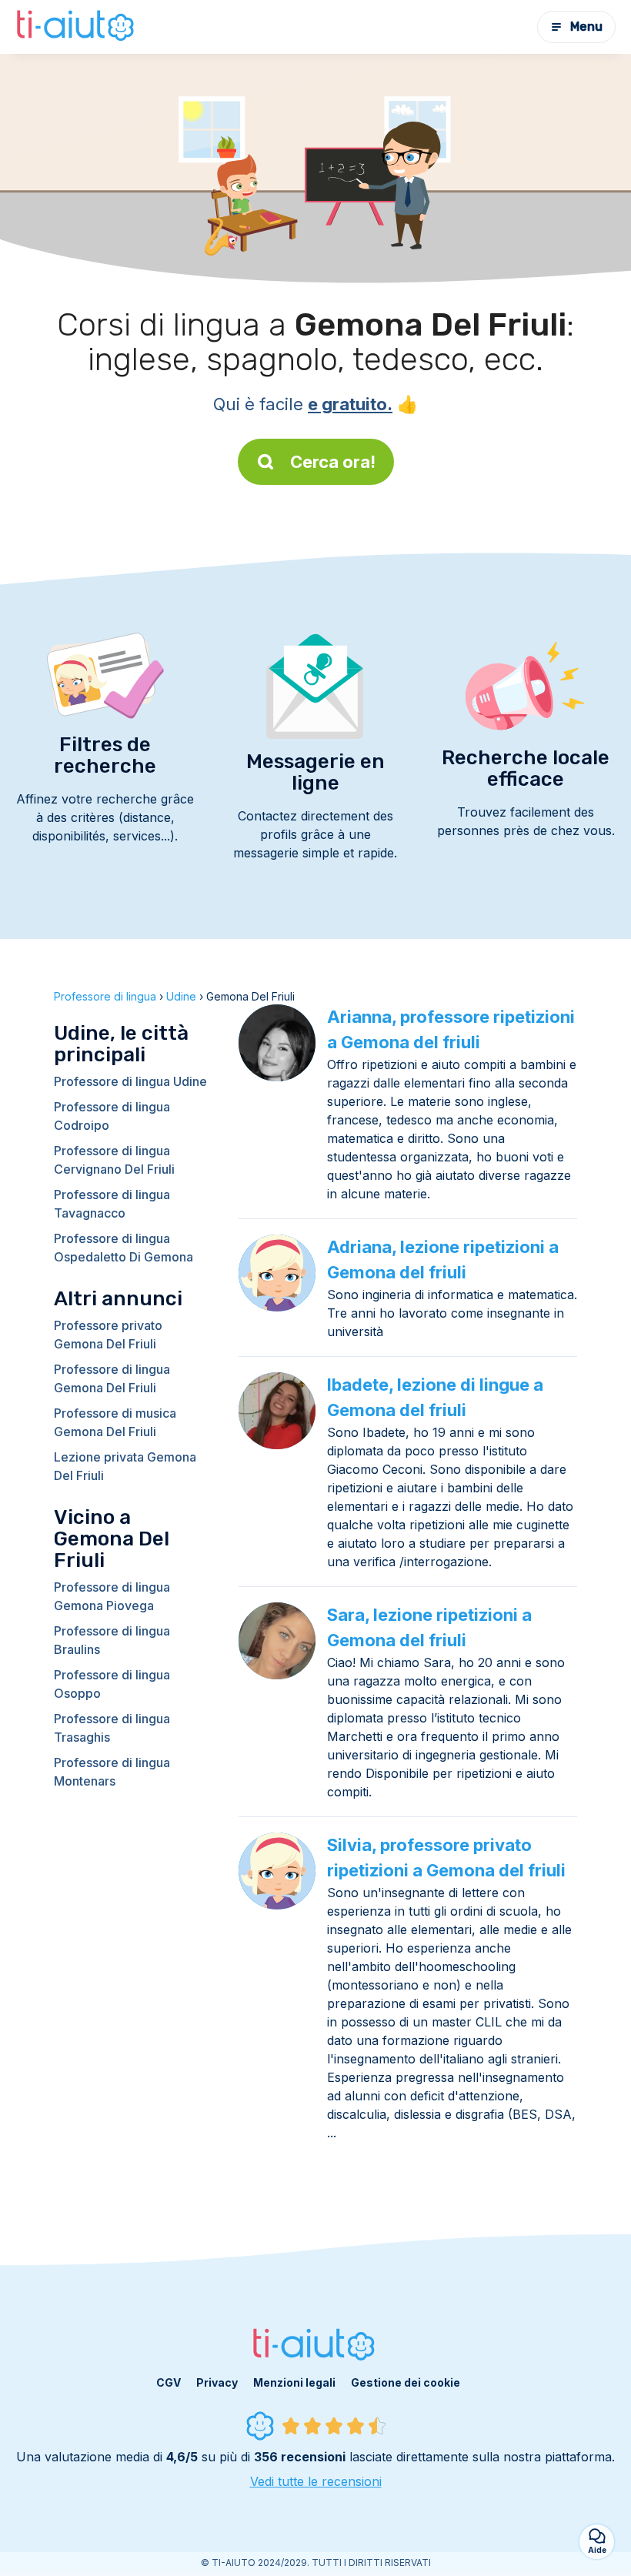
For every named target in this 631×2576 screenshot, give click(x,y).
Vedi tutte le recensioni (316, 2481)
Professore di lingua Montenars (112, 1772)
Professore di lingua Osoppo (112, 1684)
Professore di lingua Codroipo (112, 1116)
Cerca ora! (333, 462)
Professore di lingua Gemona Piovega (112, 1596)
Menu (586, 27)
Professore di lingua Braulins (112, 1640)
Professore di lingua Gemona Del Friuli (112, 1378)
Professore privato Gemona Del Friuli (108, 1335)
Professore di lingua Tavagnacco (112, 1204)
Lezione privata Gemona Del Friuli (125, 1466)
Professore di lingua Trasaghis (112, 1728)
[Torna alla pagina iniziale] (77, 27)
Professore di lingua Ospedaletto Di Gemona (124, 1248)
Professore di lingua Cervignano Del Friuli (114, 1160)
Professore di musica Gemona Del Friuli (115, 1422)
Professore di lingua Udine (130, 1081)
